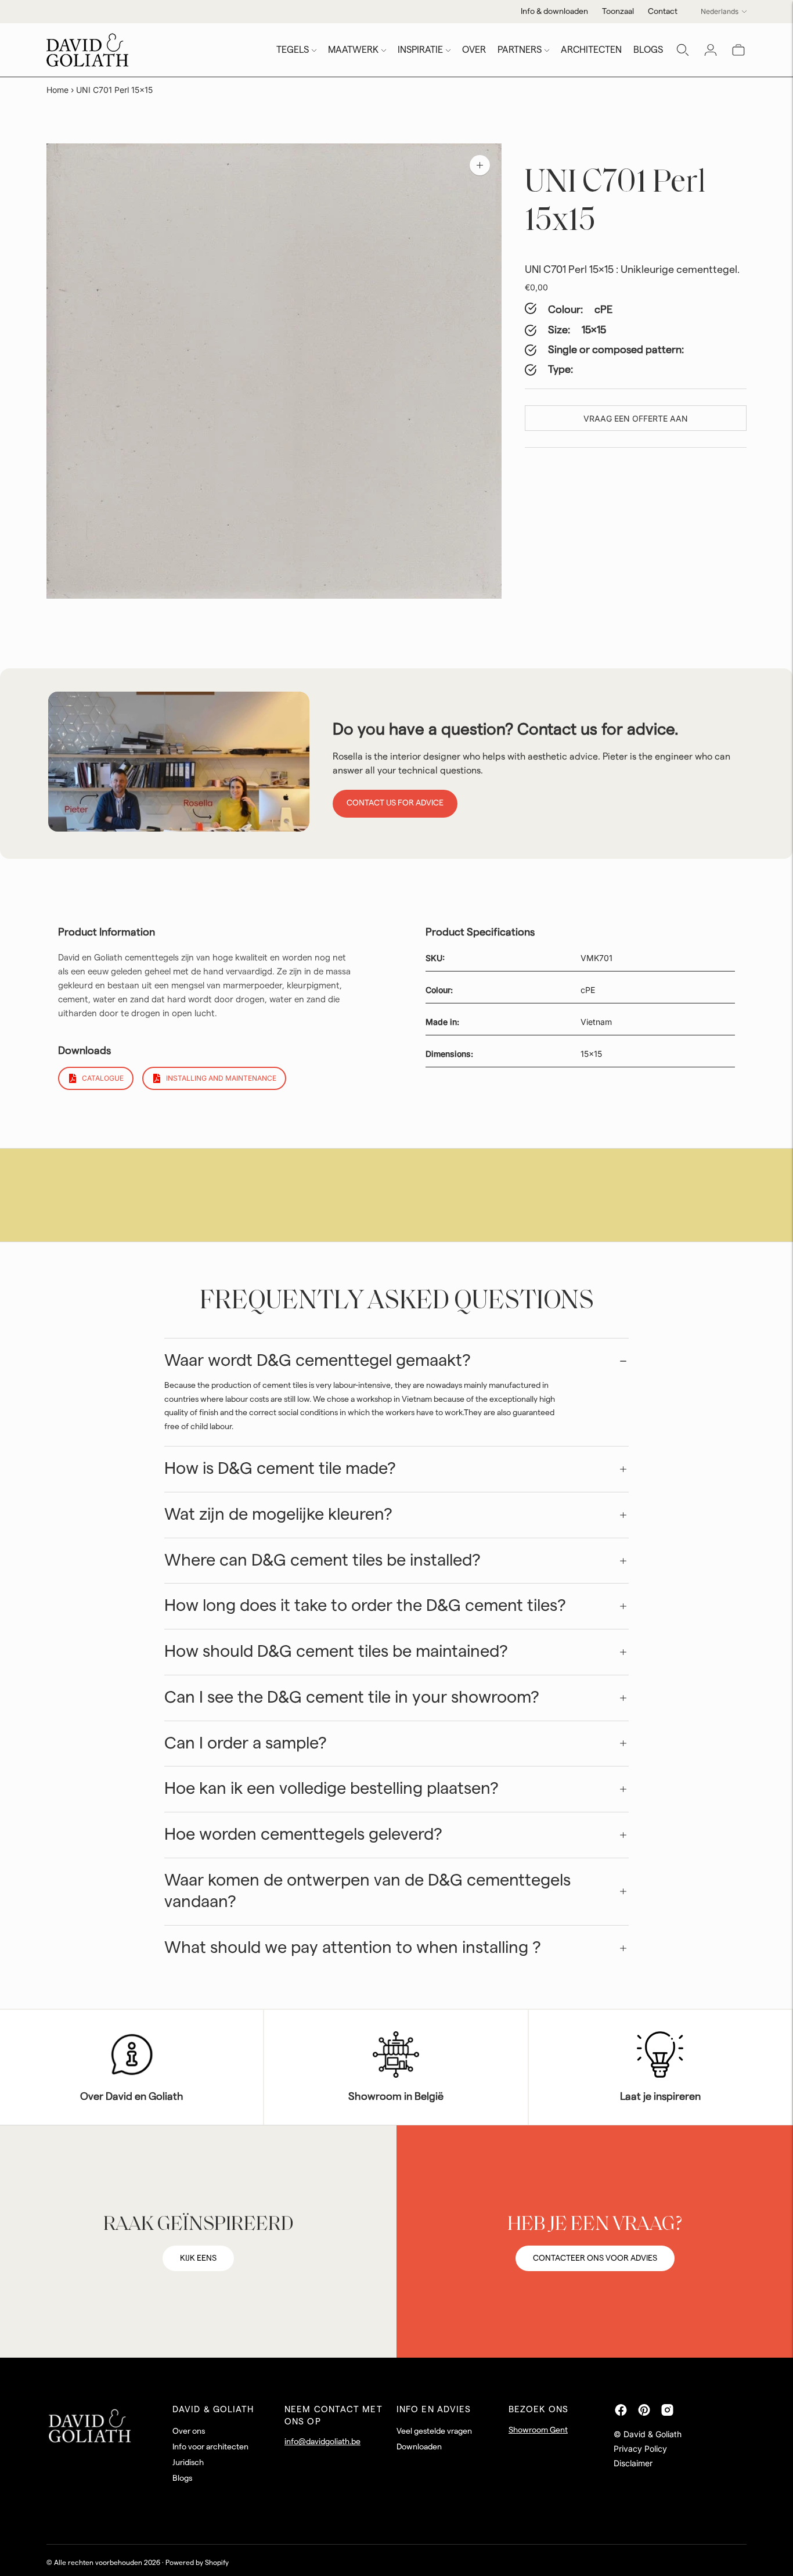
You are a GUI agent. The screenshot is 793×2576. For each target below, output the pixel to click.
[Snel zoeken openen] (683, 50)
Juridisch (188, 2463)
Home (57, 90)
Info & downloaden (554, 12)
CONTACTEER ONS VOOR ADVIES (595, 2258)
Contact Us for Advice (395, 803)
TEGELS (293, 50)
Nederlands (720, 11)
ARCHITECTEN (591, 50)
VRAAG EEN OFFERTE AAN (636, 418)
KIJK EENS (198, 2258)
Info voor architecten (210, 2447)
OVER (474, 50)
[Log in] (711, 50)
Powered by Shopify (197, 2563)
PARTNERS (520, 50)
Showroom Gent (538, 2430)
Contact (663, 12)
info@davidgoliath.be (322, 2442)
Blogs (182, 2478)
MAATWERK (353, 50)
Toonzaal (618, 12)
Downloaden (419, 2447)
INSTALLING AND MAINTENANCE (221, 1078)
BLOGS (648, 50)
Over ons (189, 2431)
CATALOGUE (103, 1078)
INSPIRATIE (420, 50)
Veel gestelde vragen (434, 2431)
